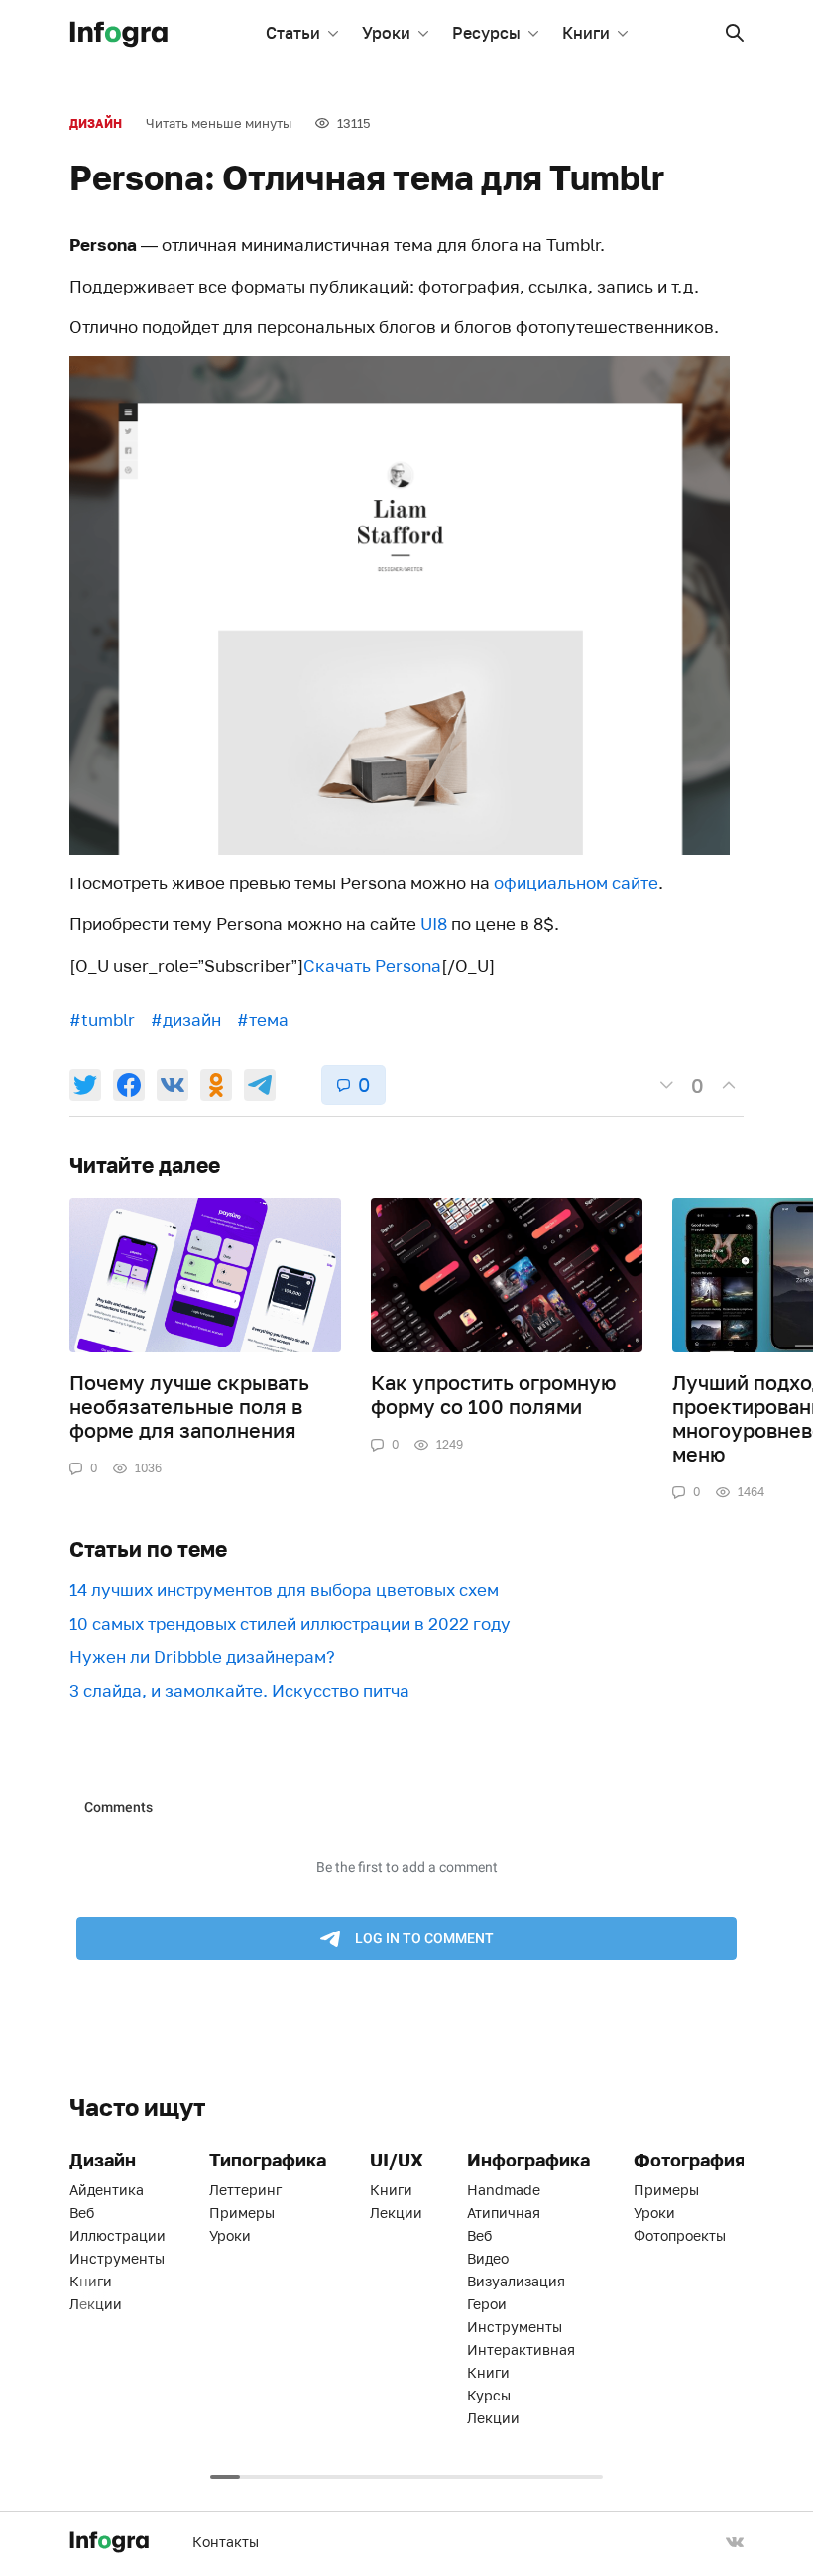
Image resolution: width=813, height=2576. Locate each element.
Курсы (489, 2395)
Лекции (96, 2304)
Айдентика (107, 2190)
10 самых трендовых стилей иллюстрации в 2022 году (290, 1624)
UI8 (434, 924)
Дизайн (96, 123)
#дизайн (186, 1020)
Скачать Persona (372, 965)
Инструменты (117, 2258)
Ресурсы (486, 33)
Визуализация (516, 2281)
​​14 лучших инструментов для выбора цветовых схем (284, 1590)
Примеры (242, 2213)
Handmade (504, 2190)
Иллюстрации (117, 2235)
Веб (82, 2213)
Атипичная (504, 2213)
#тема (263, 1020)
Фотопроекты (680, 2235)
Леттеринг (245, 2190)
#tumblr (102, 1020)
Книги (586, 33)
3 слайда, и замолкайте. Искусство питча (239, 1690)
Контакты (226, 2542)
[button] (735, 33)
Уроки (386, 33)
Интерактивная (521, 2349)
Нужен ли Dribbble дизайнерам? (202, 1656)
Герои (487, 2304)
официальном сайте (576, 883)
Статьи (293, 33)
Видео (488, 2258)
